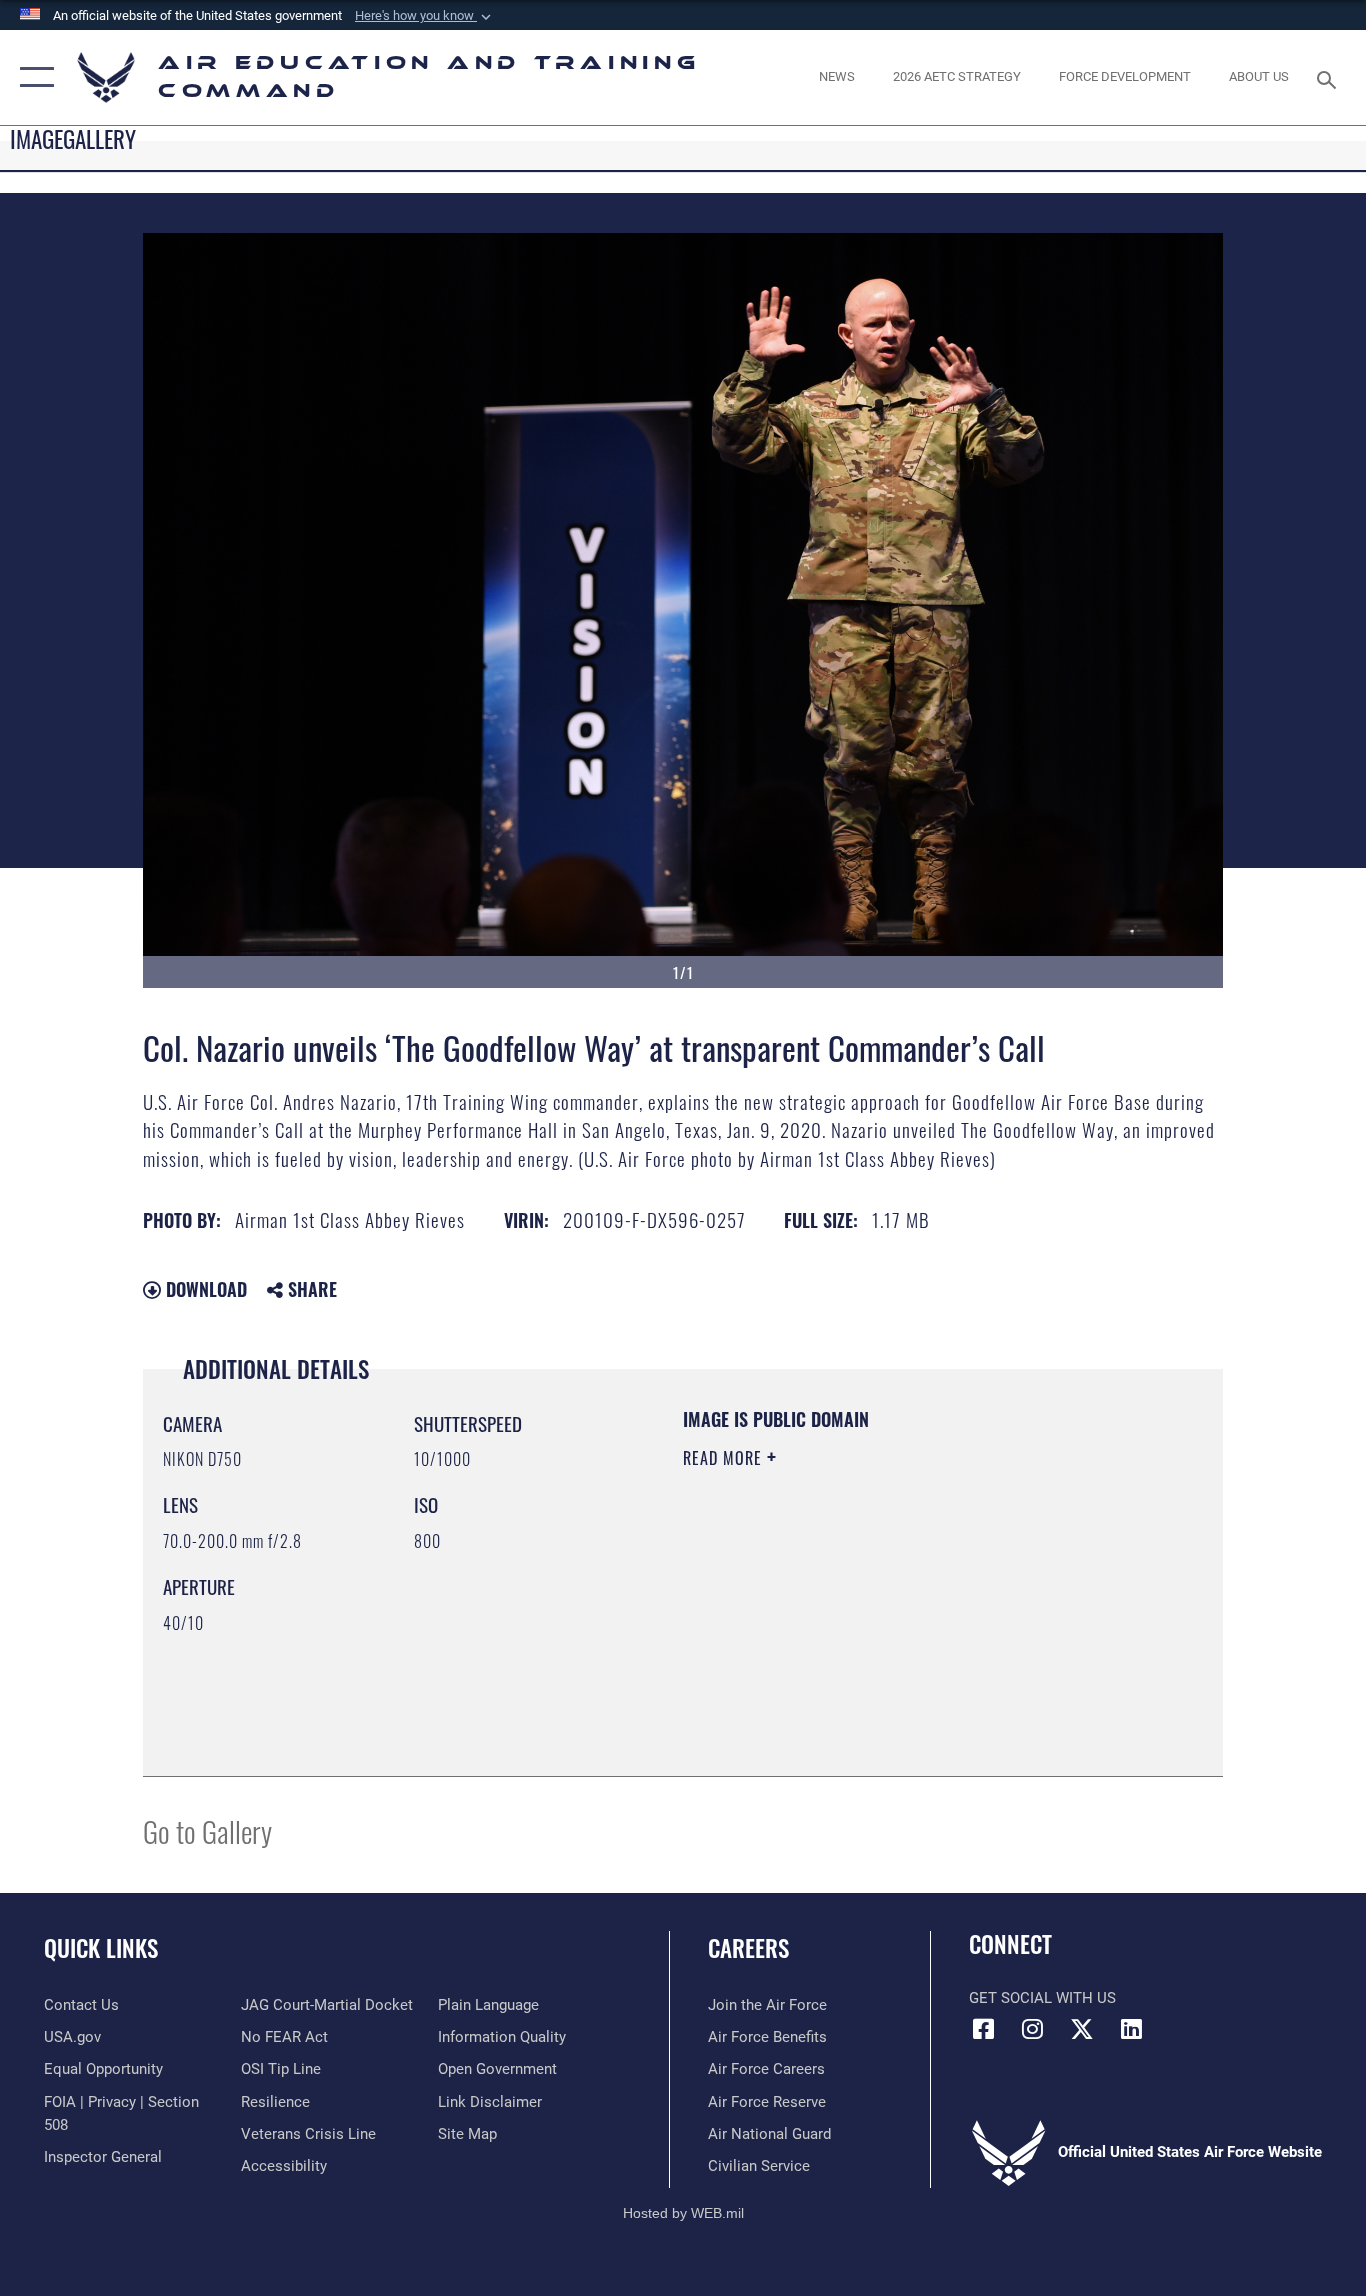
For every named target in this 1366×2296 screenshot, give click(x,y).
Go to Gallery (207, 1830)
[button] (425, 16)
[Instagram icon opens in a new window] (1033, 2029)
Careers (748, 1948)
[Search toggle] (1330, 78)
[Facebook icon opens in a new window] (984, 2029)
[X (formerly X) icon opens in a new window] (1082, 2029)
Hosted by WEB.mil (683, 2213)
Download (204, 1289)
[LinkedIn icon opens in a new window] (1131, 2029)
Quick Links (101, 1948)
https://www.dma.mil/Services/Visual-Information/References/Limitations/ (917, 1613)
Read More (725, 1458)
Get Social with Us (1042, 1998)
